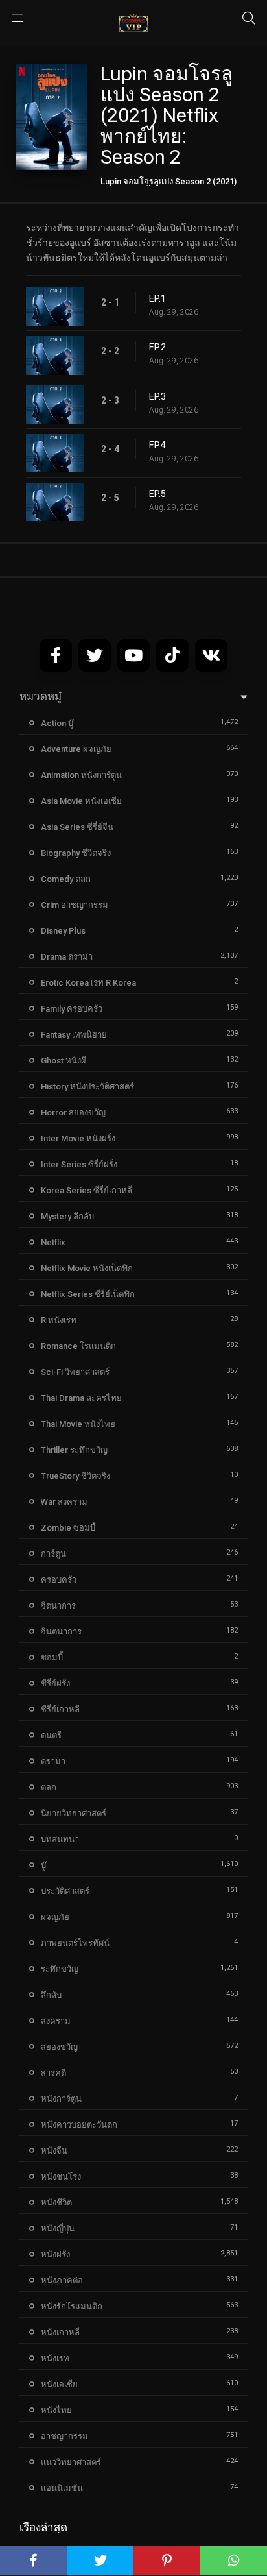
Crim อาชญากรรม (75, 905)
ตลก (49, 1787)
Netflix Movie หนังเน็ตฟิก (87, 1268)
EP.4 (157, 445)
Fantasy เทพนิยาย (74, 1035)
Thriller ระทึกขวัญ (74, 1450)
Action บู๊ (57, 723)
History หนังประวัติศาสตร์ (87, 1087)
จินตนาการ (61, 1632)
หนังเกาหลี (60, 2332)
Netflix (53, 1242)
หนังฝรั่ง (55, 2254)
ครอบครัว (59, 1580)
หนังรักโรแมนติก (72, 2306)
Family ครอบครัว (72, 1009)
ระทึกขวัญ (60, 1969)
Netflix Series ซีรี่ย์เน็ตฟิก (88, 1294)
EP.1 (157, 298)
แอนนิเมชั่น (62, 2488)
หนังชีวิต (56, 2203)
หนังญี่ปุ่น (58, 2229)
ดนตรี (51, 1735)
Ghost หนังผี (64, 1061)
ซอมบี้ (52, 1658)
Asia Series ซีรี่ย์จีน (77, 827)
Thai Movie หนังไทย (78, 1424)
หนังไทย (56, 2410)
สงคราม (56, 2021)
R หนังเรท (59, 1320)
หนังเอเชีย (59, 2384)
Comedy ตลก (66, 879)
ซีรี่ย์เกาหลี (60, 1709)
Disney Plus (63, 931)
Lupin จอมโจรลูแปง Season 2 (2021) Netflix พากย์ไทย (168, 186)
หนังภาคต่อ (62, 2280)
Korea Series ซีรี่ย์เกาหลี (87, 1190)
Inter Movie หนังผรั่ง (78, 1138)
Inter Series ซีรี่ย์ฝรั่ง (79, 1164)
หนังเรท (55, 2358)
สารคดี (53, 2073)
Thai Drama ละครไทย (81, 1398)
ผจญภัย (55, 1917)
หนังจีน (54, 2151)
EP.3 (157, 396)
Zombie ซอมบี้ (68, 1528)
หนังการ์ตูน (61, 2099)
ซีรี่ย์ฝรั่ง (55, 1683)
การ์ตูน (53, 1554)
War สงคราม (64, 1502)
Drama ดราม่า (67, 957)
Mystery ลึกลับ (67, 1216)
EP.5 (157, 494)
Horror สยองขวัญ (73, 1112)
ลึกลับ (51, 1995)
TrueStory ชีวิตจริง (75, 1476)
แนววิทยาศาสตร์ (71, 2462)
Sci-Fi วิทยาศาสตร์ (75, 1372)
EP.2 (157, 347)
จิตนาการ (58, 1606)
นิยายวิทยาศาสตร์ (74, 1813)
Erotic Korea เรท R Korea (88, 983)
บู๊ (43, 1865)
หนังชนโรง (61, 2177)
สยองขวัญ (59, 2047)
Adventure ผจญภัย (76, 749)
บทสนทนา (60, 1839)
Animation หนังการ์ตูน (81, 775)
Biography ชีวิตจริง (76, 853)
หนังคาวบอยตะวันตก (79, 2125)
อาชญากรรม (64, 2436)
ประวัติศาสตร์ (65, 1891)
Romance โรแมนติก (78, 1346)
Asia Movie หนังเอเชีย (81, 801)
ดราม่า (53, 1761)
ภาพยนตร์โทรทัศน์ (75, 1943)
